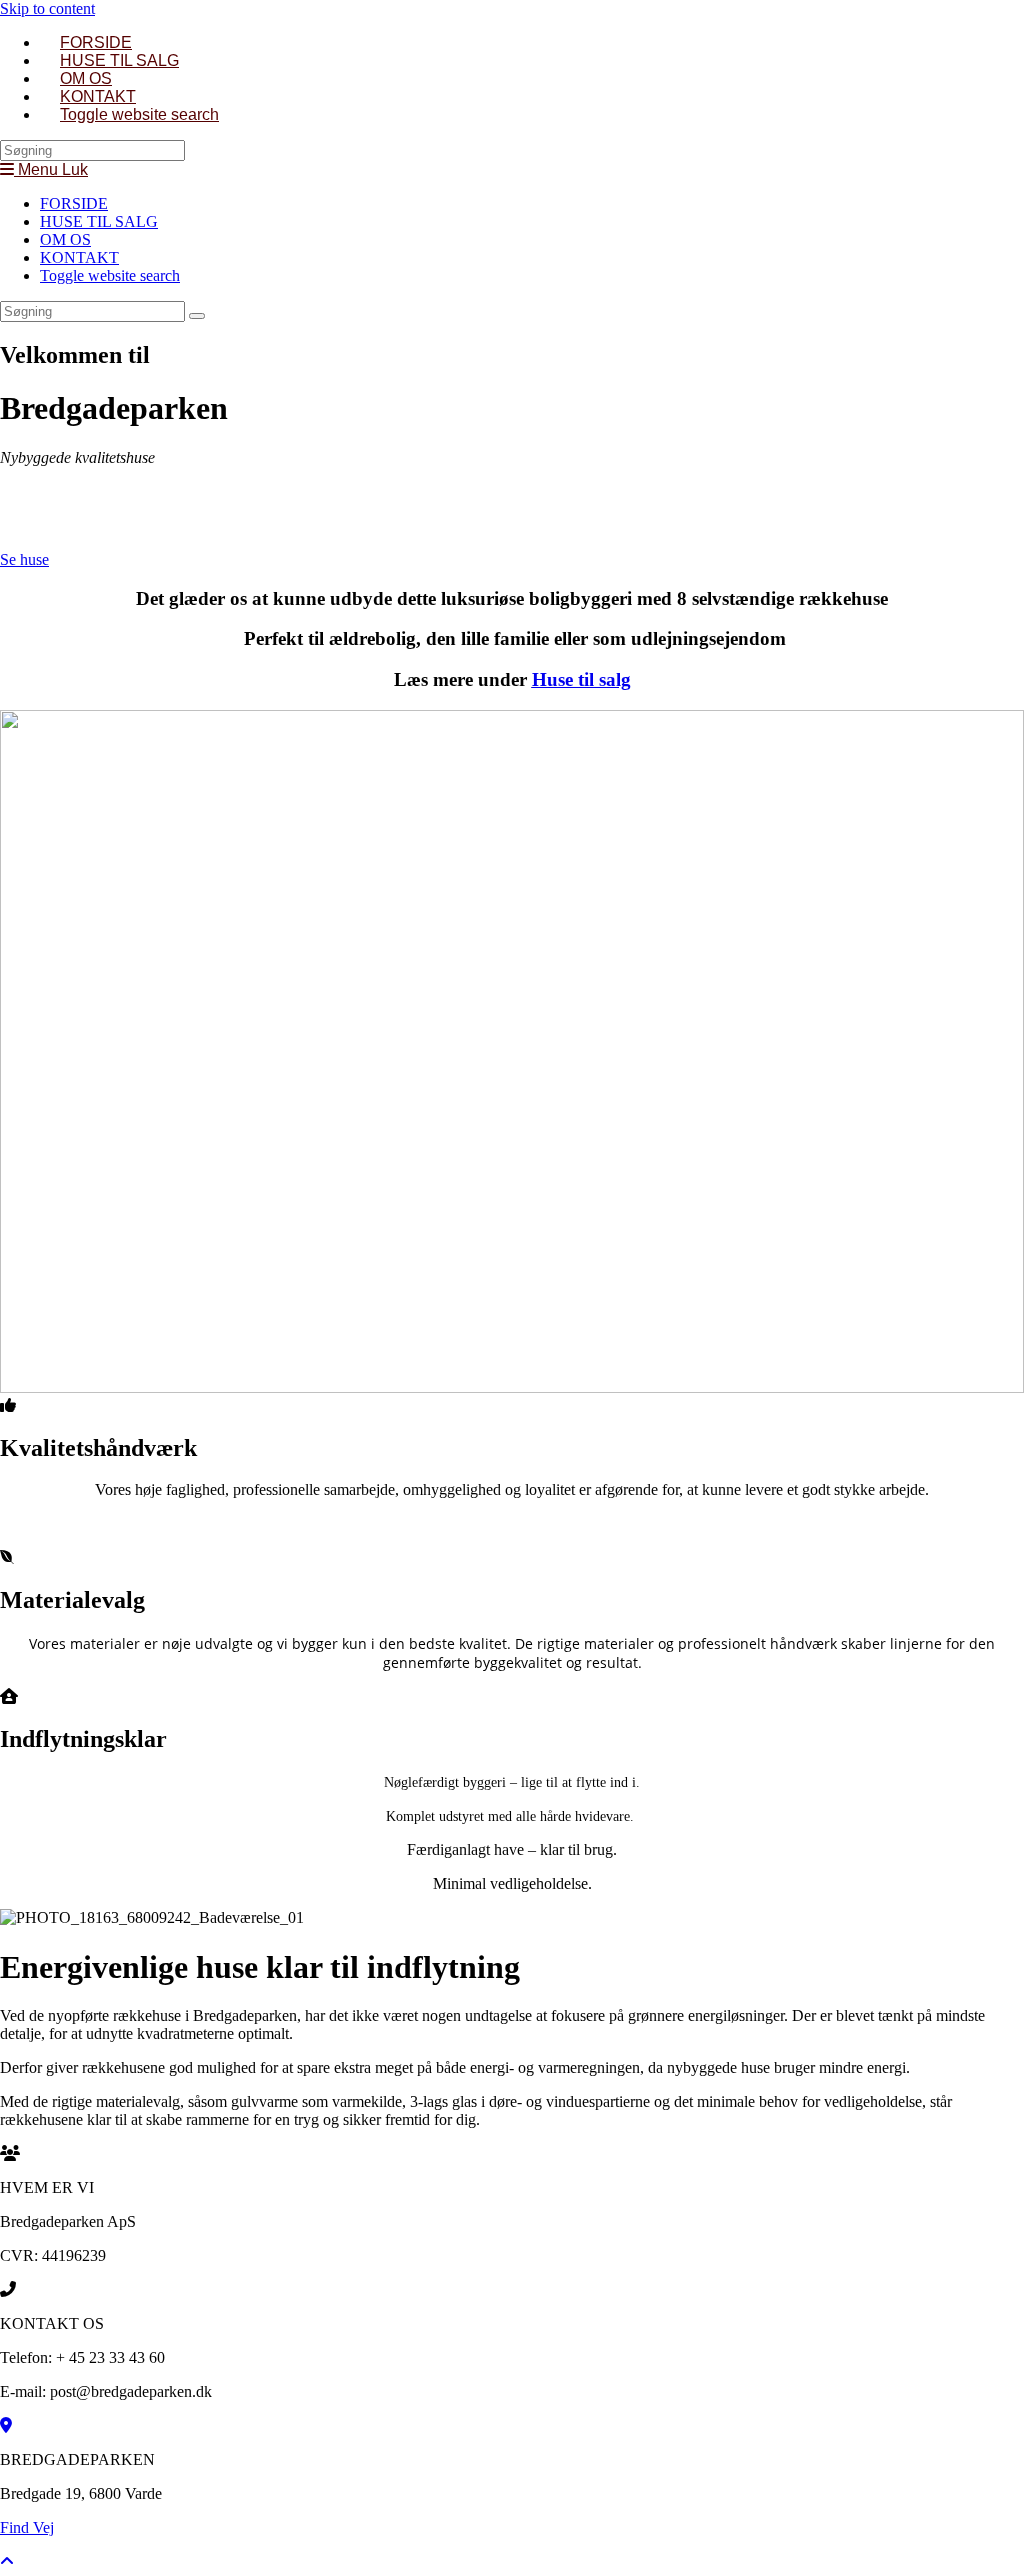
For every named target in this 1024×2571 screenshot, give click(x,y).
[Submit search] (197, 316)
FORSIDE (74, 203)
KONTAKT (79, 257)
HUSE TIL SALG (99, 221)
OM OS (65, 239)
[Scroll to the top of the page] (7, 2561)
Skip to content (47, 8)
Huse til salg (581, 679)
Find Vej (27, 2527)
